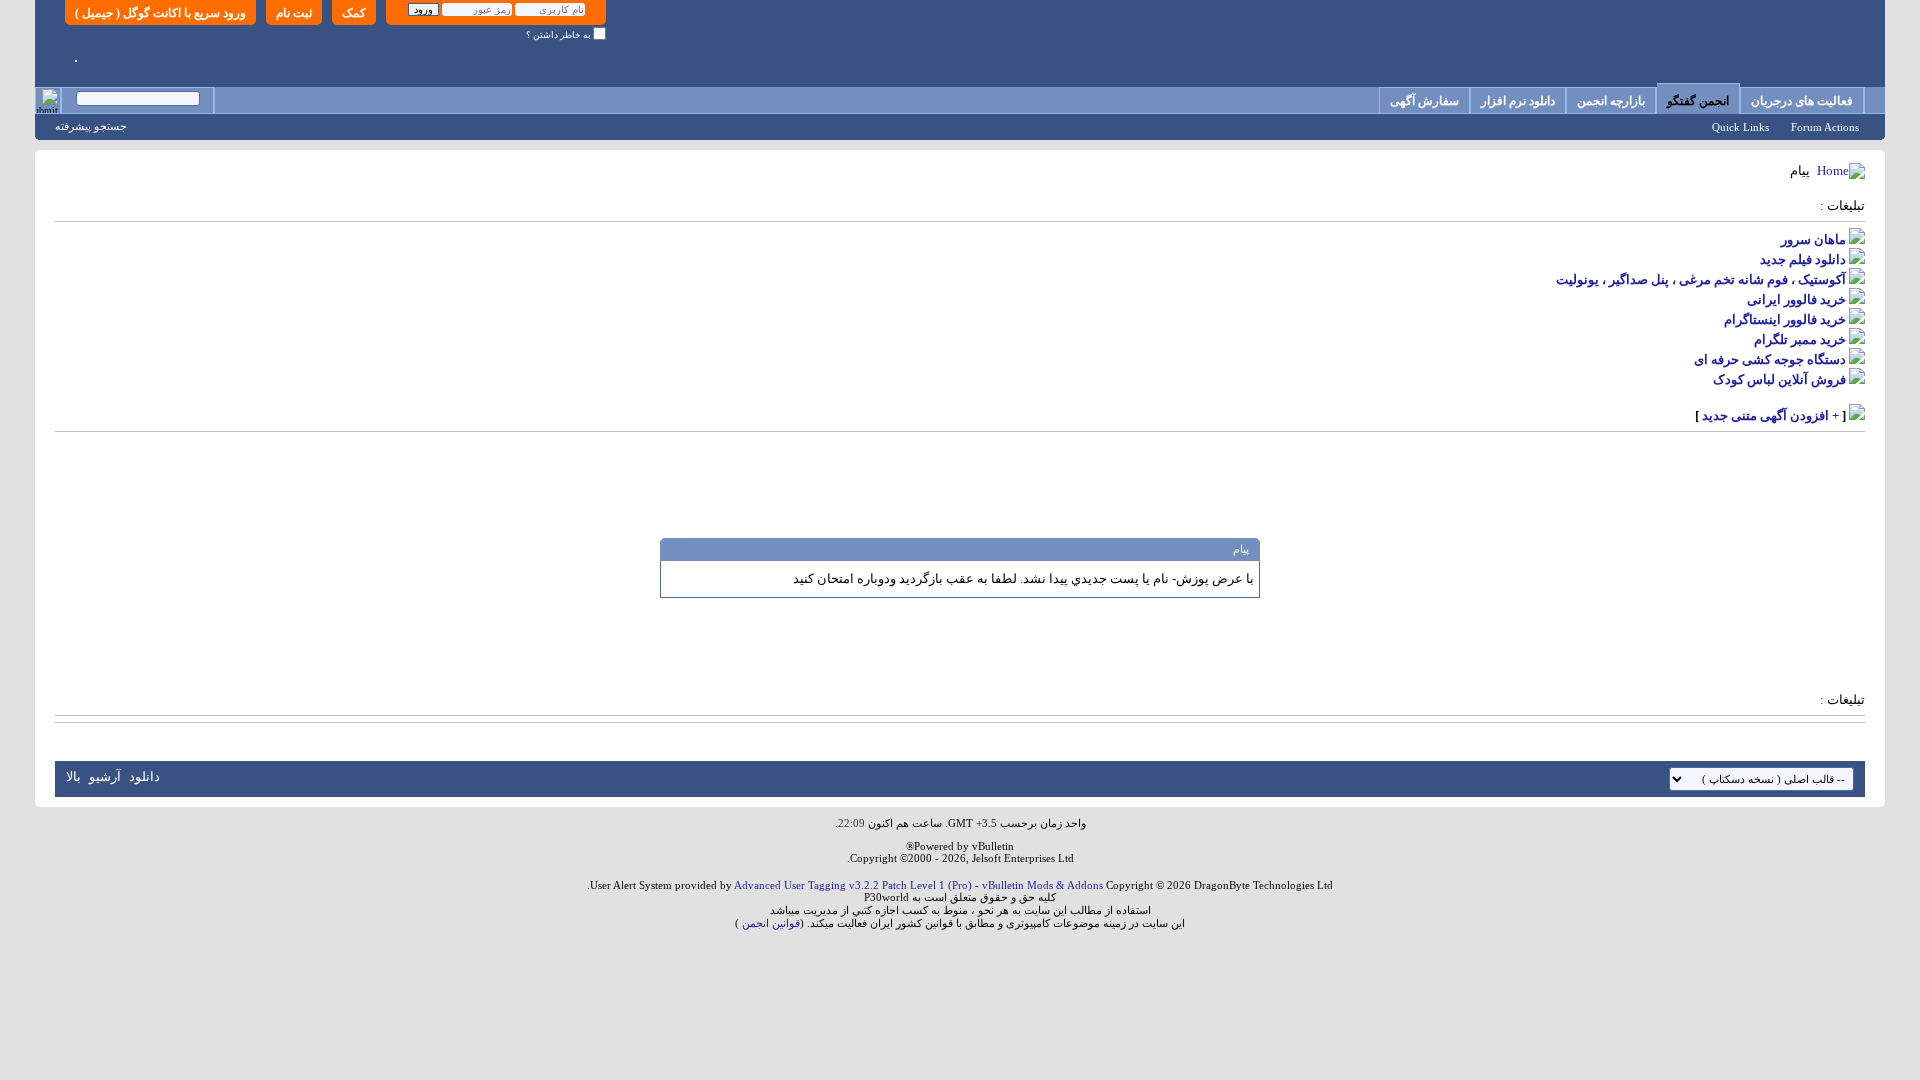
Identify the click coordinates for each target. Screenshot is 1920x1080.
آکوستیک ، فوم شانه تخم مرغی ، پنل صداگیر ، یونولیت (1701, 279)
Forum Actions (1825, 127)
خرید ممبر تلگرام (1800, 339)
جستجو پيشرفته (91, 126)
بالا (73, 776)
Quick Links (1740, 127)
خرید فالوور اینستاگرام (1785, 319)
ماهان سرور (1813, 239)
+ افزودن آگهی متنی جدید (1770, 415)
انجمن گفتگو (1698, 101)
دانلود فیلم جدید (1803, 259)
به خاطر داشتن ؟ (559, 35)
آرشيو (105, 776)
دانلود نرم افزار (1518, 101)
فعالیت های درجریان (1802, 101)
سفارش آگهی (1424, 101)
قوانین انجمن (771, 923)
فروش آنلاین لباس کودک (1779, 379)
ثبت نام (294, 13)
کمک (354, 13)
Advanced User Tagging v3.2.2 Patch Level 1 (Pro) (853, 885)
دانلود (144, 776)
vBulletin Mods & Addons (1042, 885)
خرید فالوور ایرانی (1796, 299)
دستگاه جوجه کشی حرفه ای (1770, 359)
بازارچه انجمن (1611, 101)
